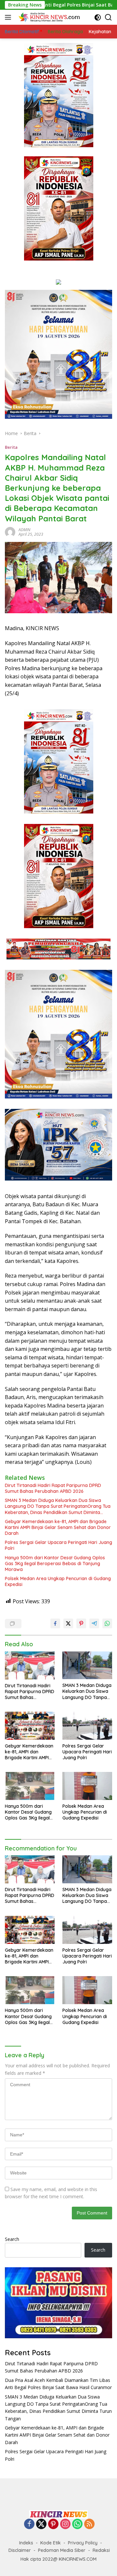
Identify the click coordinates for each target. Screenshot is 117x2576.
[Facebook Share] (55, 1623)
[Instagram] (65, 2524)
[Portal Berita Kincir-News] (49, 17)
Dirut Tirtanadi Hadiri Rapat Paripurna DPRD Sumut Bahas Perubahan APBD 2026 (53, 1488)
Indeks (26, 2543)
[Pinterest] (53, 2524)
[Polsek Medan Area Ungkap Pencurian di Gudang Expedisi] (87, 1786)
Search (12, 2239)
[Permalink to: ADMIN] (10, 531)
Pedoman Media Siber (62, 2550)
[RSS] (89, 2524)
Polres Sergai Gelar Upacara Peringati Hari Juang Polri (58, 1545)
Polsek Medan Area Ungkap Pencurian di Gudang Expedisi (58, 1581)
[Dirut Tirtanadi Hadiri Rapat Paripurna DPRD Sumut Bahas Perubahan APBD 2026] (30, 1665)
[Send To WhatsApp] (107, 1623)
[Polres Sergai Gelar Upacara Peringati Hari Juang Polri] (87, 1726)
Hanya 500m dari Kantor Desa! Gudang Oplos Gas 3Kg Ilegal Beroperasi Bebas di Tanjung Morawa (55, 1564)
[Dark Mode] (98, 17)
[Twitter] (41, 2524)
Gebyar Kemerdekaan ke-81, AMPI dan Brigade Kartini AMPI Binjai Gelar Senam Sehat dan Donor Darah (58, 1527)
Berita (11, 447)
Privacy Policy (83, 2543)
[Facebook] (29, 2524)
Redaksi (101, 2550)
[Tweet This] (68, 1623)
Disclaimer (20, 2550)
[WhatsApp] (77, 2524)
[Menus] (9, 17)
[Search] (108, 17)
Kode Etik (51, 2543)
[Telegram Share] (94, 1623)
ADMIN (24, 530)
